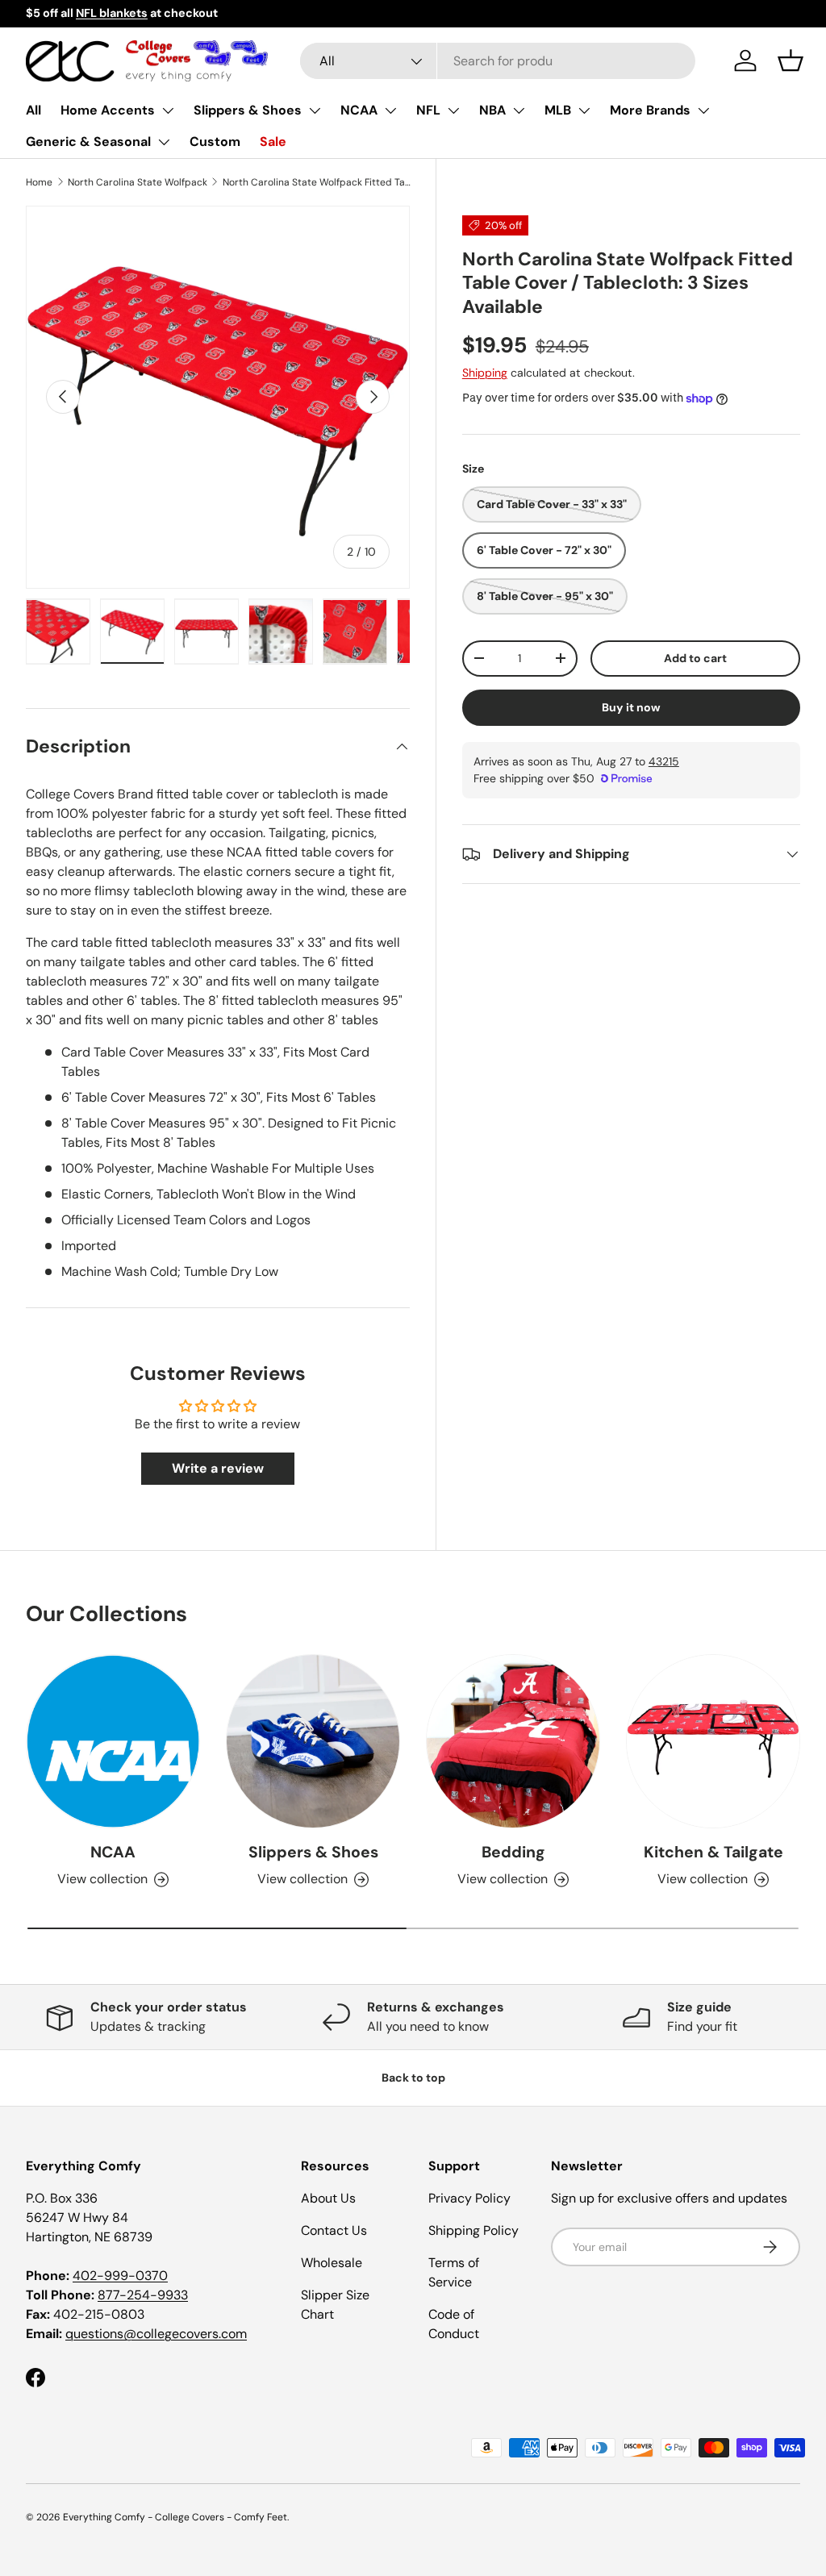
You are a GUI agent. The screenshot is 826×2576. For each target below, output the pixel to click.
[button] (791, 60)
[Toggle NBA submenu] (519, 110)
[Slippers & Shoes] (313, 1741)
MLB (558, 110)
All (33, 110)
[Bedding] (513, 1741)
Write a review (218, 1468)
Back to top (413, 2078)
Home (39, 182)
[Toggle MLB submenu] (584, 110)
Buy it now (631, 707)
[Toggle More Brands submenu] (703, 110)
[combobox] (498, 61)
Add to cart (695, 658)
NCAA (359, 110)
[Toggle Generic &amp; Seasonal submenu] (164, 142)
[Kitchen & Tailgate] (713, 1741)
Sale (273, 142)
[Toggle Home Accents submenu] (168, 110)
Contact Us (334, 2230)
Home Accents (108, 110)
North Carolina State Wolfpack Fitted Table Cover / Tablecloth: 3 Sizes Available (319, 182)
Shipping (485, 373)
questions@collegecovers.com (156, 2334)
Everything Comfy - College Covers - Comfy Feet (175, 2517)
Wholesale (332, 2263)
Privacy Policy (469, 2198)
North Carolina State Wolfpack (138, 182)
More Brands (650, 110)
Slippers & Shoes (248, 110)
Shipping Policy (473, 2230)
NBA (492, 110)
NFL (428, 110)
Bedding (513, 1852)
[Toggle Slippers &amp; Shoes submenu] (315, 110)
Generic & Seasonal (88, 142)
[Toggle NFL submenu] (453, 110)
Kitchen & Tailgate (713, 1852)
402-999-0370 (120, 2276)
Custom (215, 142)
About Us (328, 2198)
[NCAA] (113, 1741)
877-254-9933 (143, 2295)
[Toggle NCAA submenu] (390, 110)
